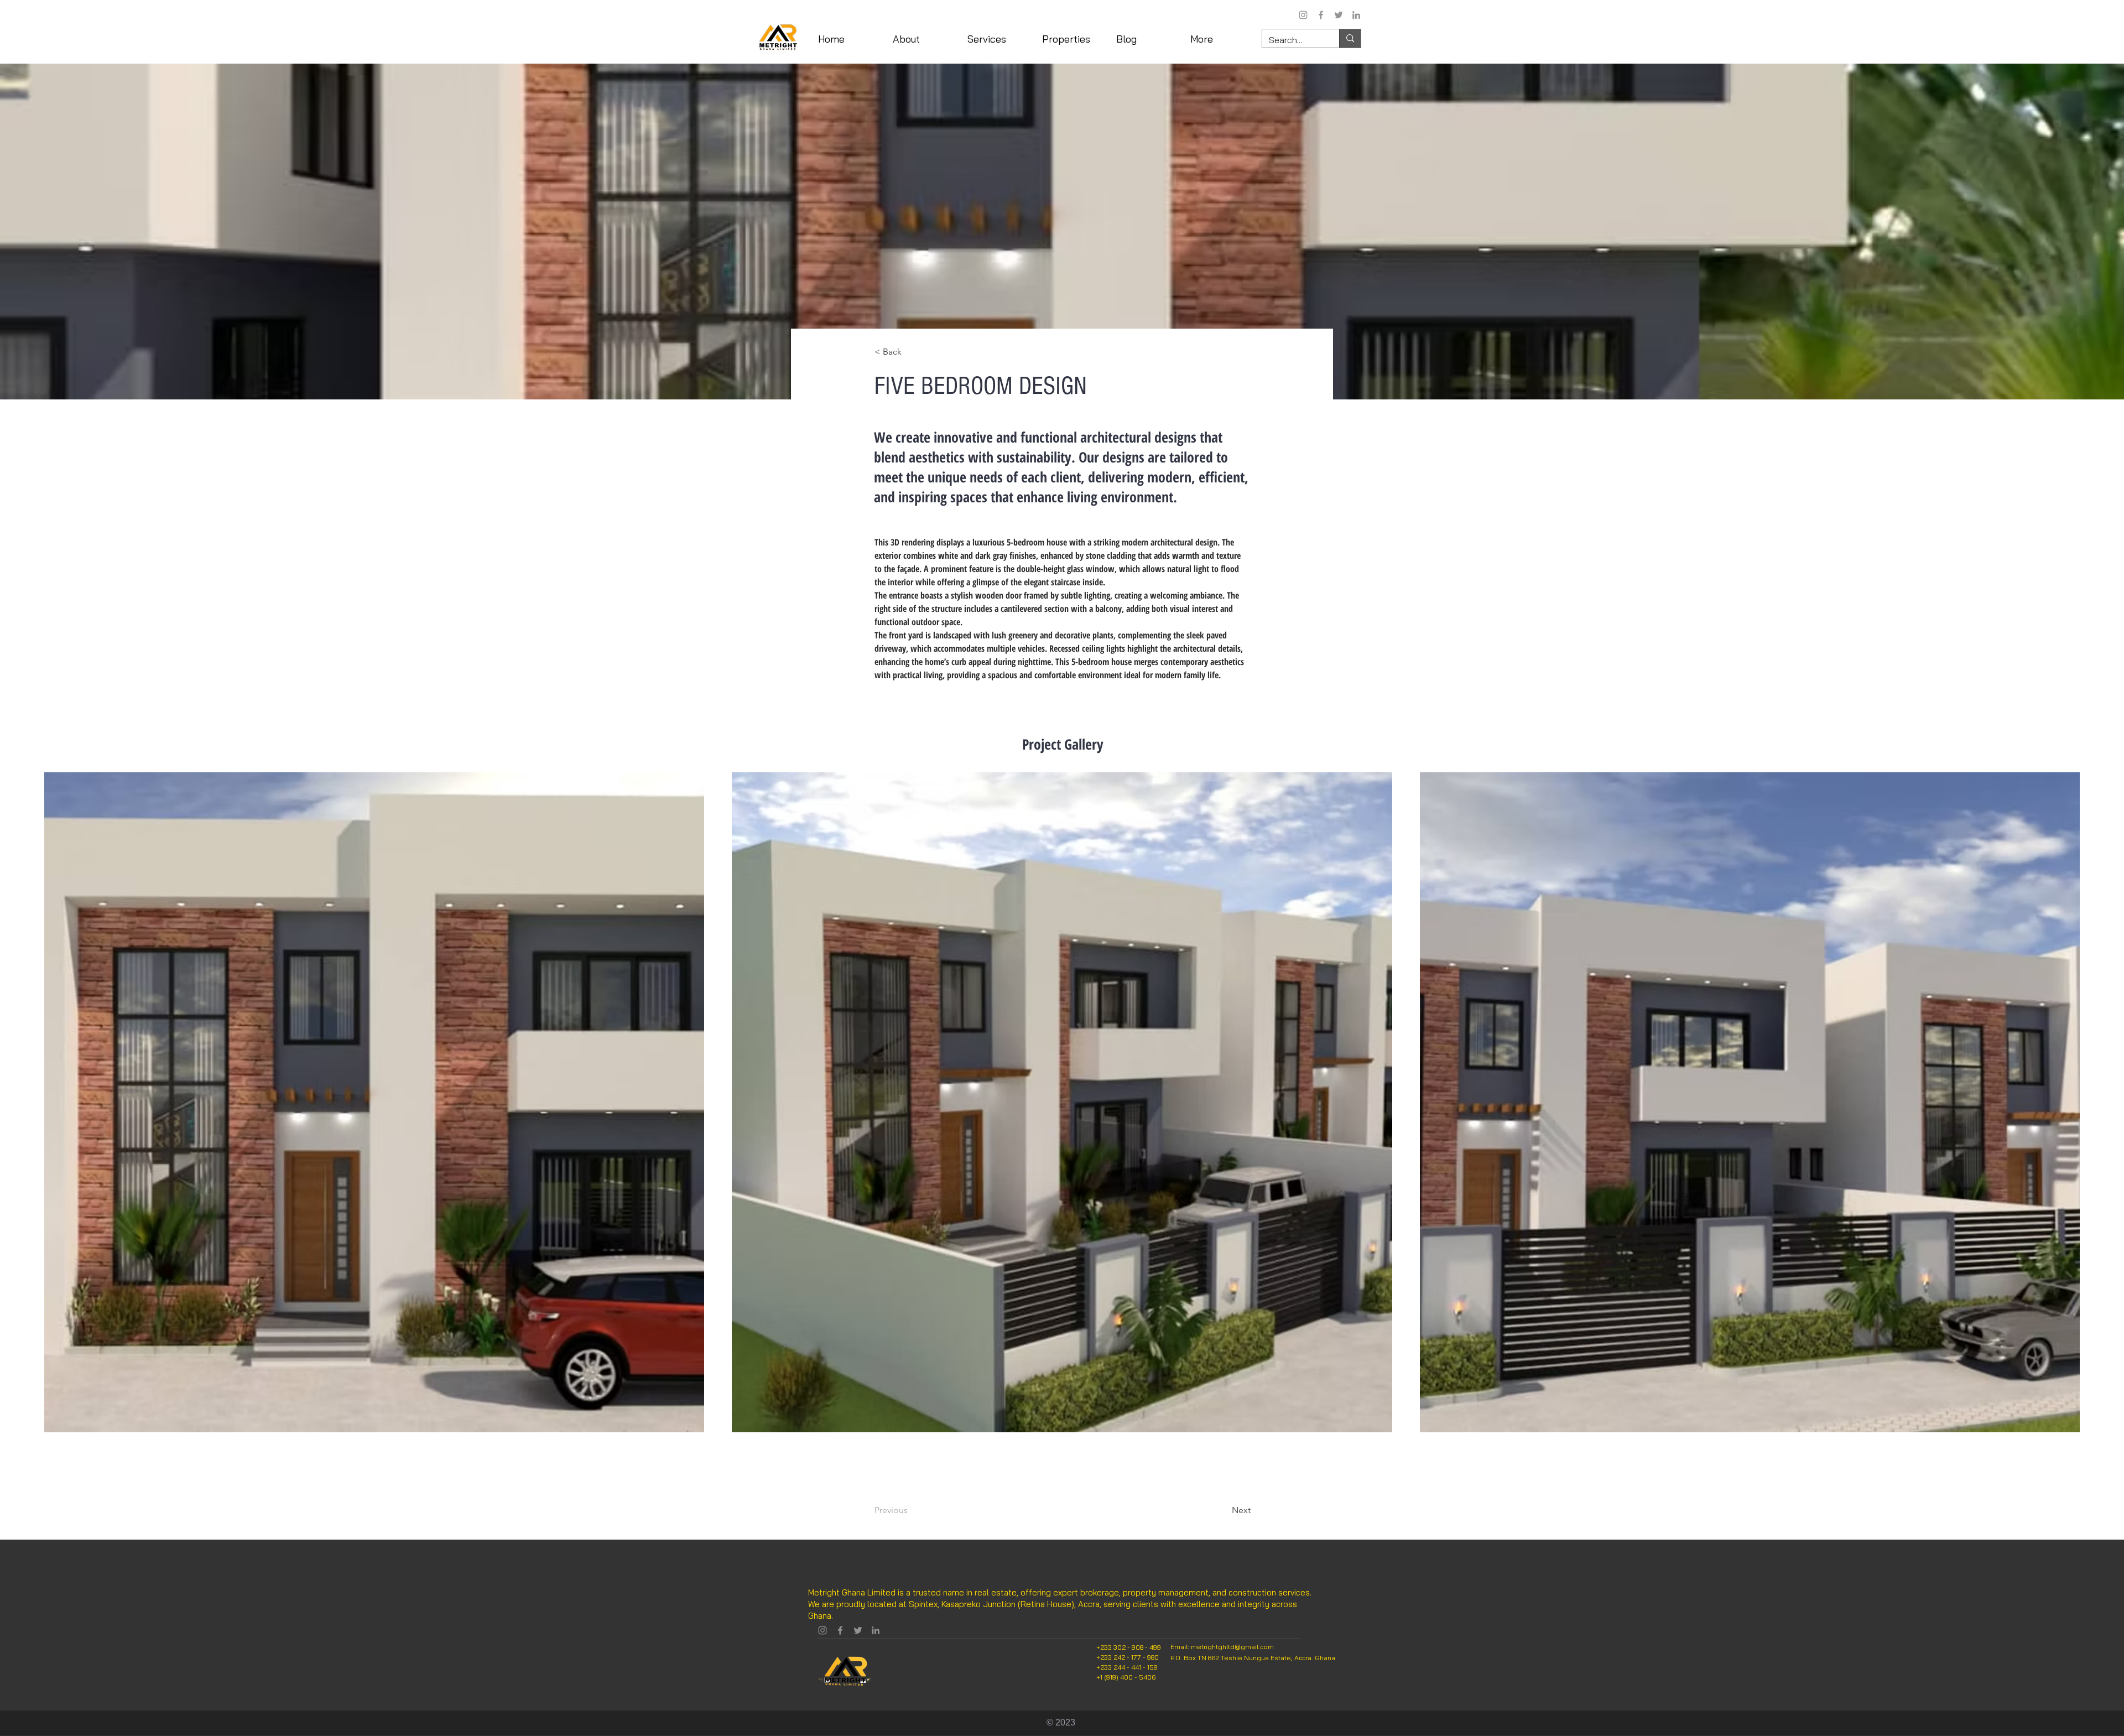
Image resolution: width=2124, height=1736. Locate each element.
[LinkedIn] (1356, 15)
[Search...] (1350, 38)
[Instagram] (1303, 15)
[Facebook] (1321, 15)
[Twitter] (1339, 15)
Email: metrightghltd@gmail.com (1222, 1647)
